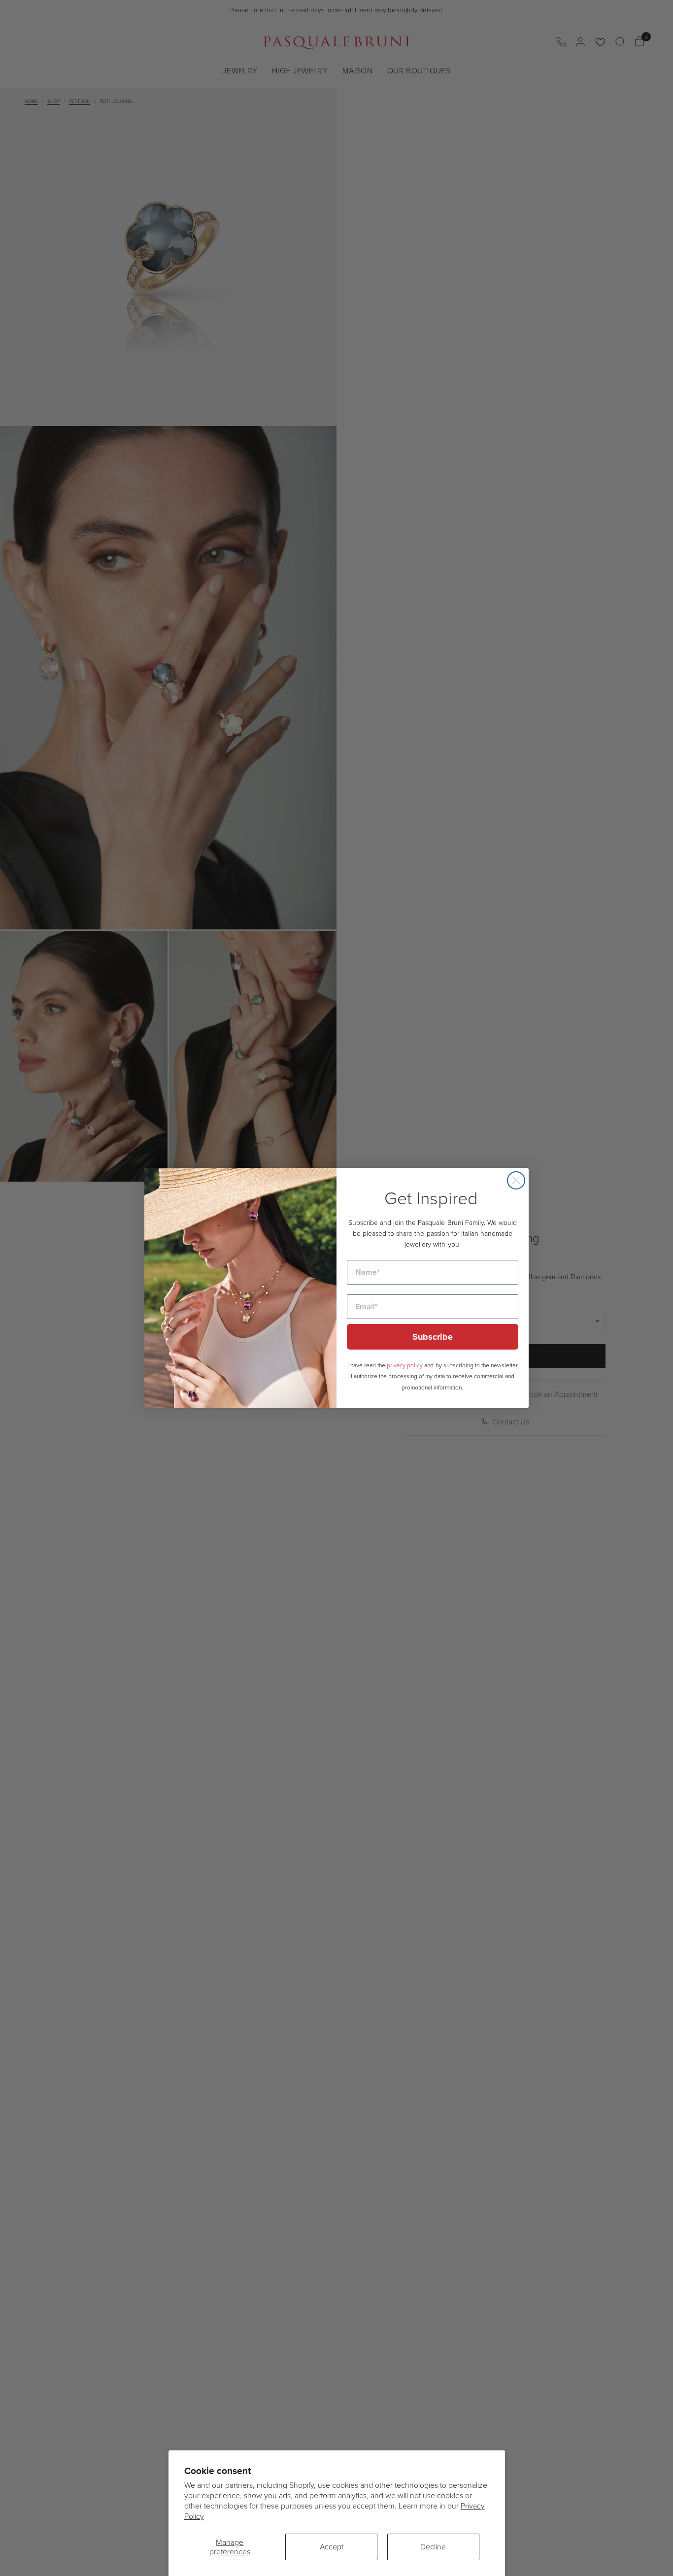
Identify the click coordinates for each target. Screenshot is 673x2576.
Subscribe (433, 1337)
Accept (332, 2546)
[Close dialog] (516, 1180)
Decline (433, 2546)
